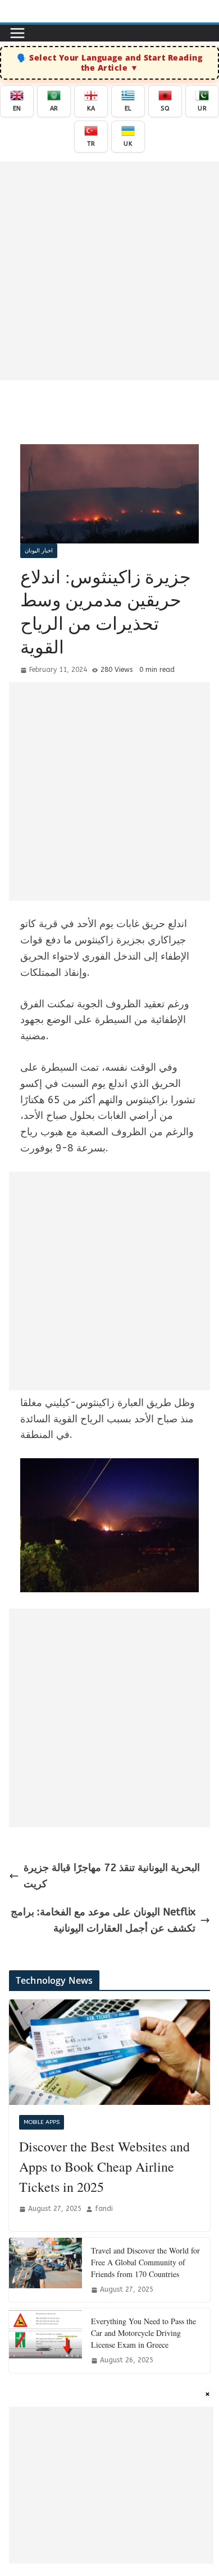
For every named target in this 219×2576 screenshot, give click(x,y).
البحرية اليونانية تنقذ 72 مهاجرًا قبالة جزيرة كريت (112, 1876)
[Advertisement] (109, 271)
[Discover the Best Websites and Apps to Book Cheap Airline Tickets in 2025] (109, 2052)
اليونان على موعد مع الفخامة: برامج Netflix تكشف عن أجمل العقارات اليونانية (103, 1920)
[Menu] (17, 33)
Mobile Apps (42, 2122)
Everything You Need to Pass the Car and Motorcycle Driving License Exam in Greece (143, 2333)
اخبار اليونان (39, 551)
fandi (104, 2209)
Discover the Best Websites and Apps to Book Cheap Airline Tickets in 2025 (104, 2167)
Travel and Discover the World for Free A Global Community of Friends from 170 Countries (145, 2262)
